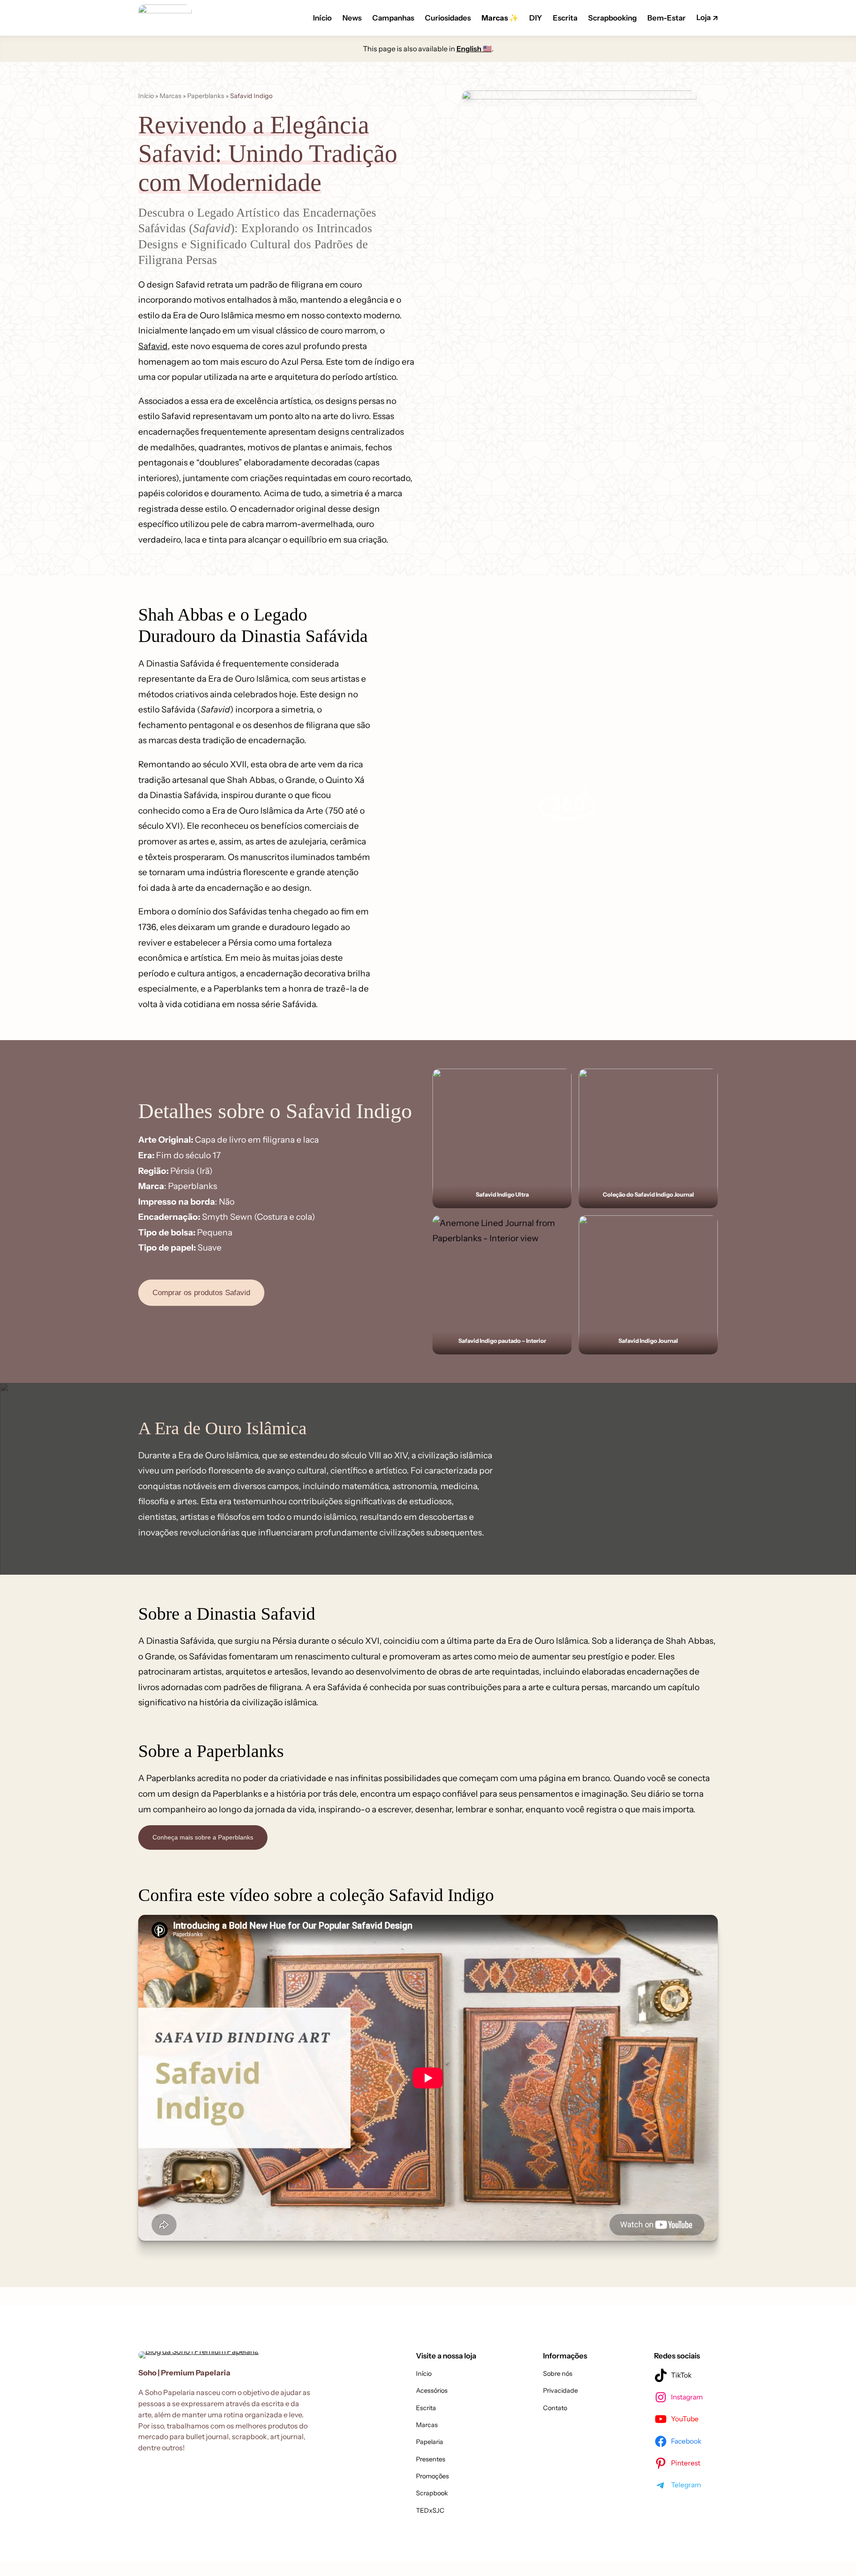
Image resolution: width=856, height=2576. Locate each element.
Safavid (153, 346)
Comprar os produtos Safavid (201, 1293)
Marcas (171, 96)
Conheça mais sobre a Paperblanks (203, 1837)
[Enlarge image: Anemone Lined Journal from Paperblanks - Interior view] (560, 1227)
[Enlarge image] (560, 1080)
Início (146, 96)
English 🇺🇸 (474, 49)
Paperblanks (206, 96)
